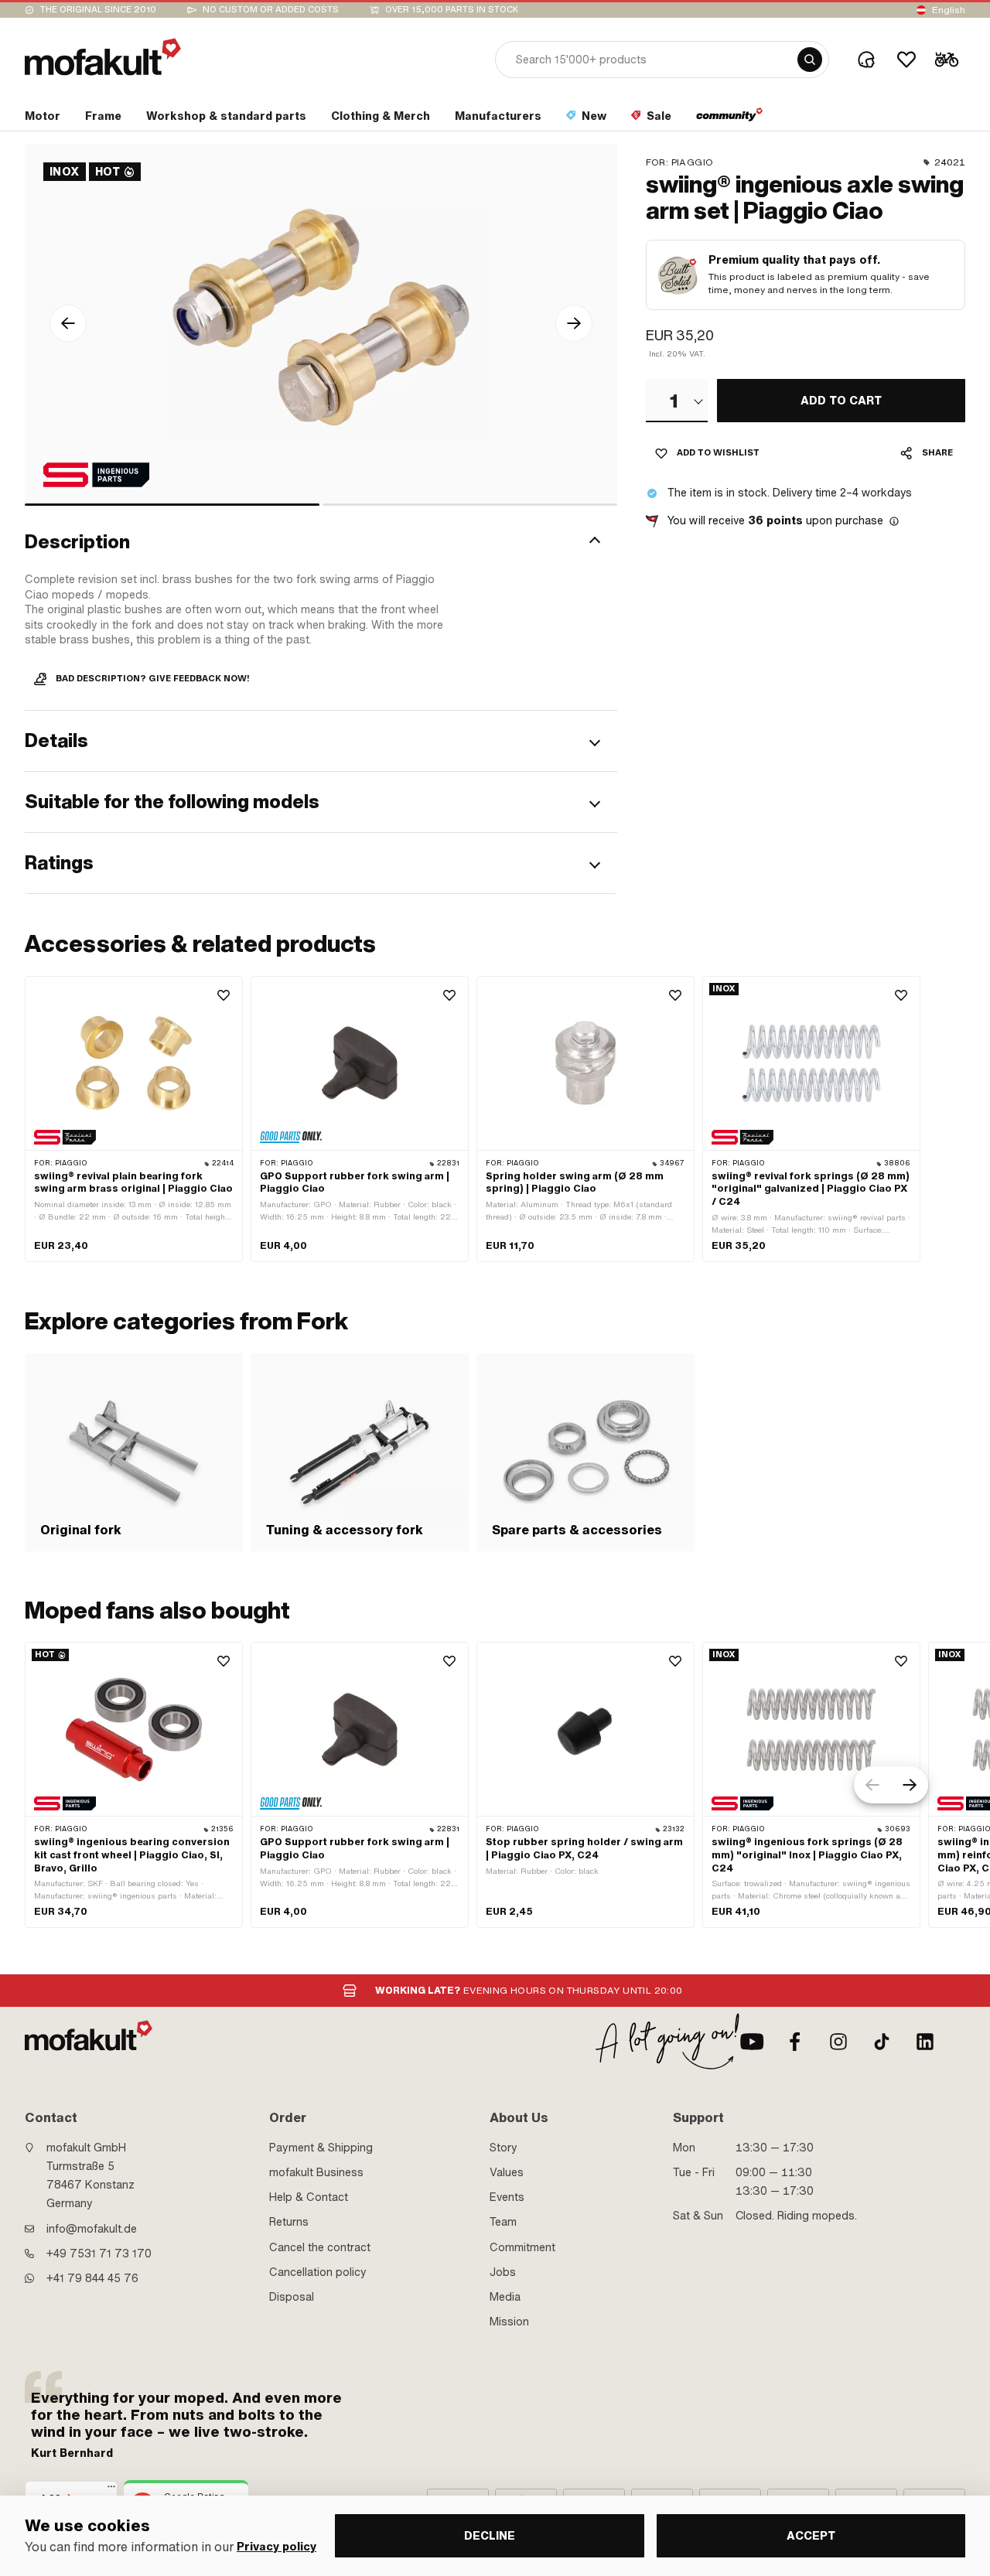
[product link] (134, 1119)
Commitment (522, 2247)
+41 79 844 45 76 (92, 2278)
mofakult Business (316, 2172)
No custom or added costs (271, 10)
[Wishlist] (906, 60)
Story (504, 2148)
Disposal (292, 2297)
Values (507, 2172)
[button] (321, 542)
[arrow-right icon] (574, 323)
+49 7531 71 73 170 (99, 2254)
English (949, 10)
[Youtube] (752, 2042)
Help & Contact (309, 2197)
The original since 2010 (98, 10)
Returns (289, 2222)
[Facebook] (795, 2042)
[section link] (730, 119)
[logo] (103, 57)
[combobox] (677, 401)
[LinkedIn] (925, 2042)
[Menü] (111, 2490)
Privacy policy (277, 2547)
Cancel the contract (320, 2247)
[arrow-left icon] (68, 323)
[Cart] (947, 60)
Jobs (503, 2272)
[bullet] (172, 505)
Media (505, 2297)
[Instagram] (838, 2042)
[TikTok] (882, 2042)
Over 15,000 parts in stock (452, 10)
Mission (509, 2322)
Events (507, 2197)
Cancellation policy (318, 2272)
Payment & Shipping (321, 2148)
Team (503, 2222)
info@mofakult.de (92, 2229)
